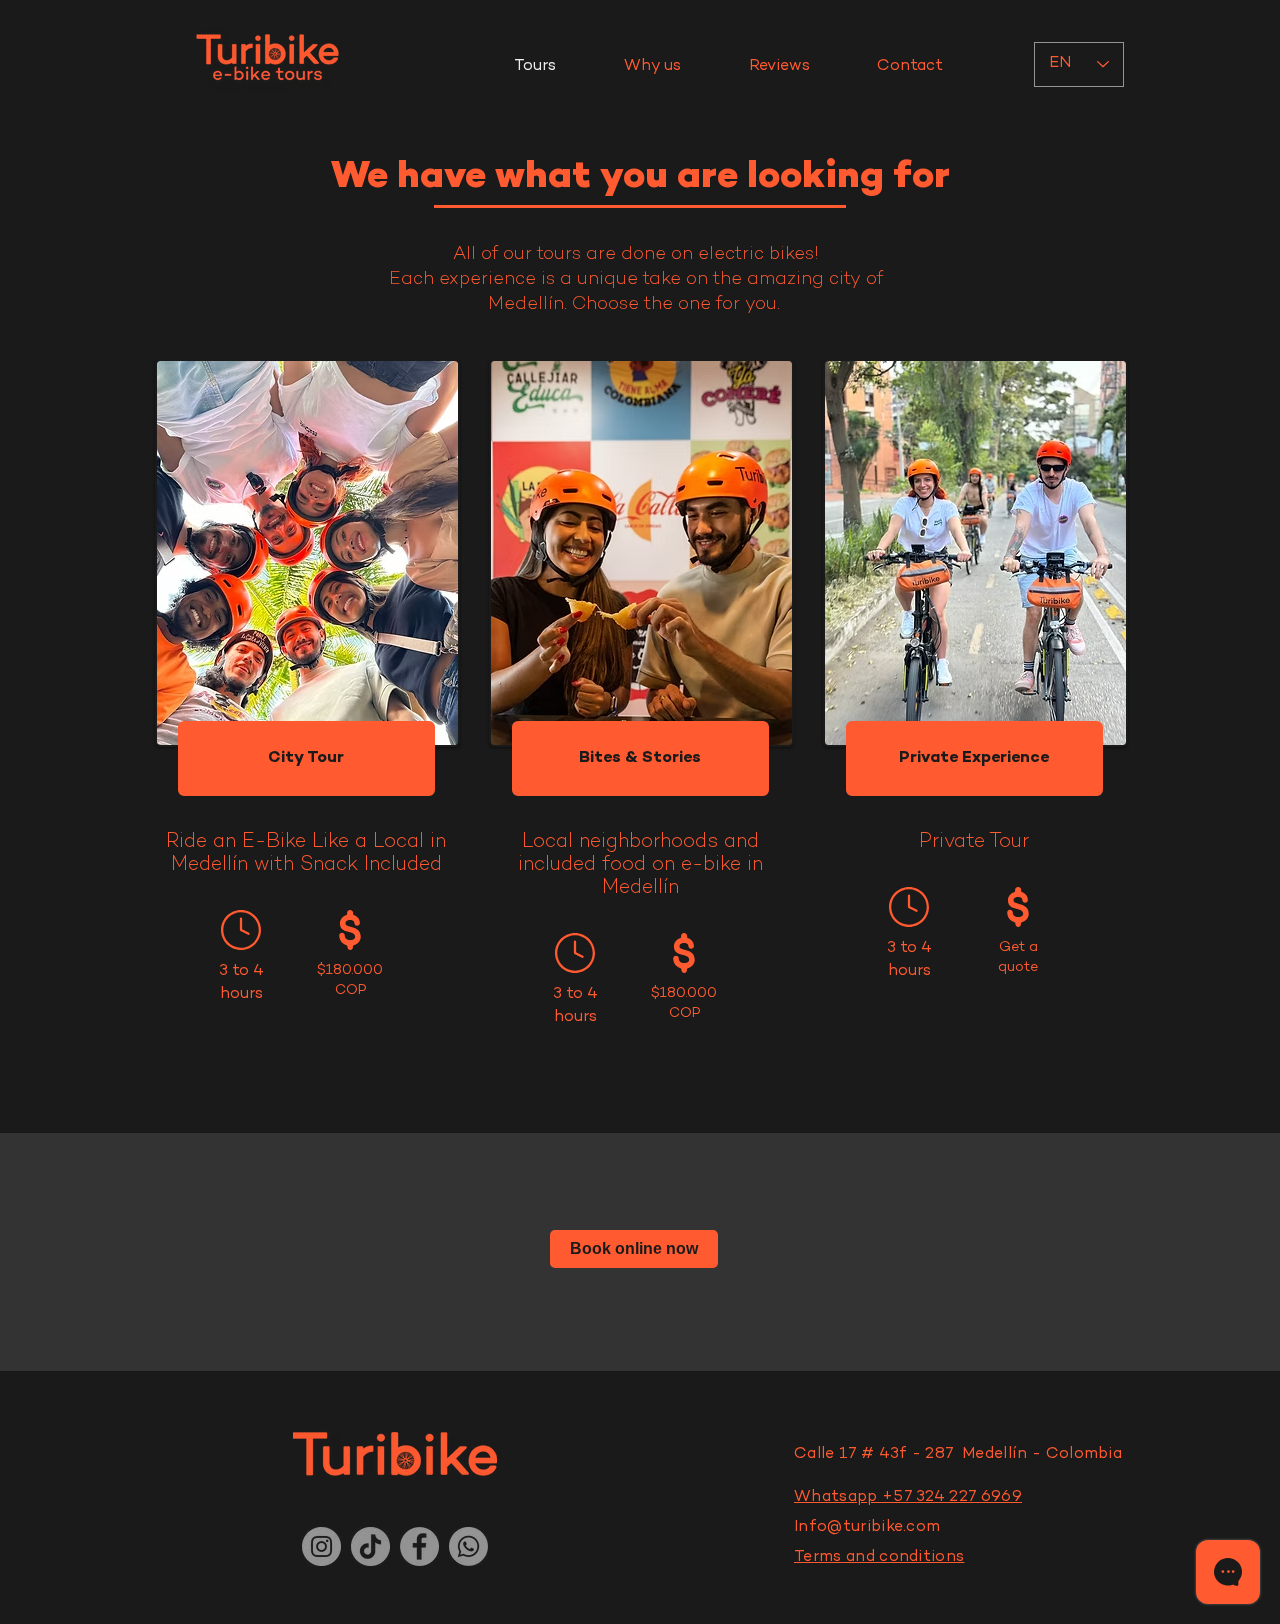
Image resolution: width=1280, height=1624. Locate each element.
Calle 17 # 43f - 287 (876, 1454)
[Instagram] (321, 1546)
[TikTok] (370, 1546)
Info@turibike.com (867, 1527)
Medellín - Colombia (1040, 1454)
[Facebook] (419, 1546)
